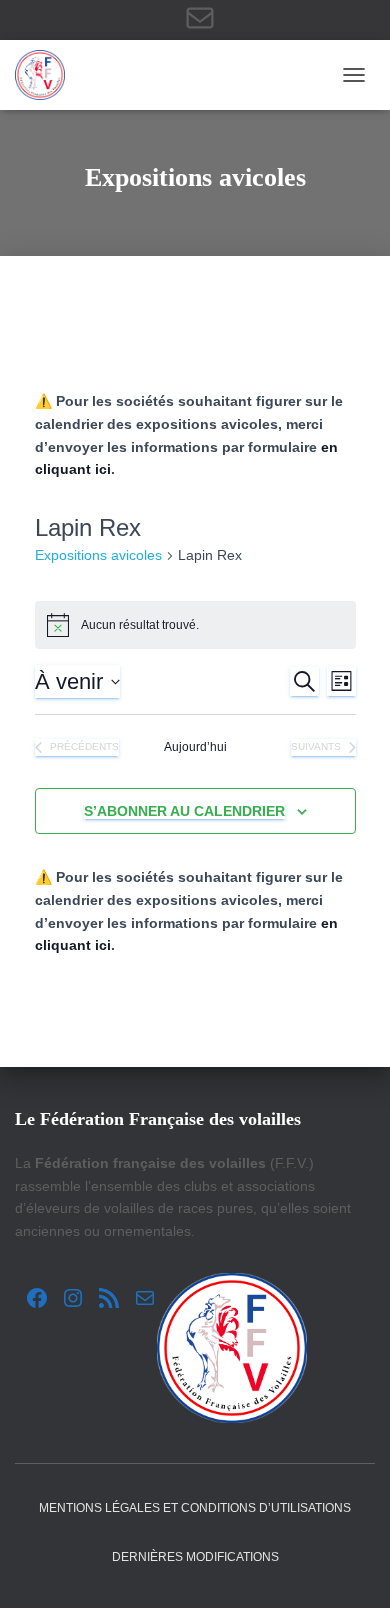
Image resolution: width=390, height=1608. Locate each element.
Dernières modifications (195, 1557)
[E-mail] (200, 18)
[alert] (195, 625)
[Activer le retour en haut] (350, 1568)
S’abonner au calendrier (184, 811)
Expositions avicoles (98, 555)
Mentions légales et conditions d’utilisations (195, 1508)
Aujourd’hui (195, 747)
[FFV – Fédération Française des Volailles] (47, 75)
